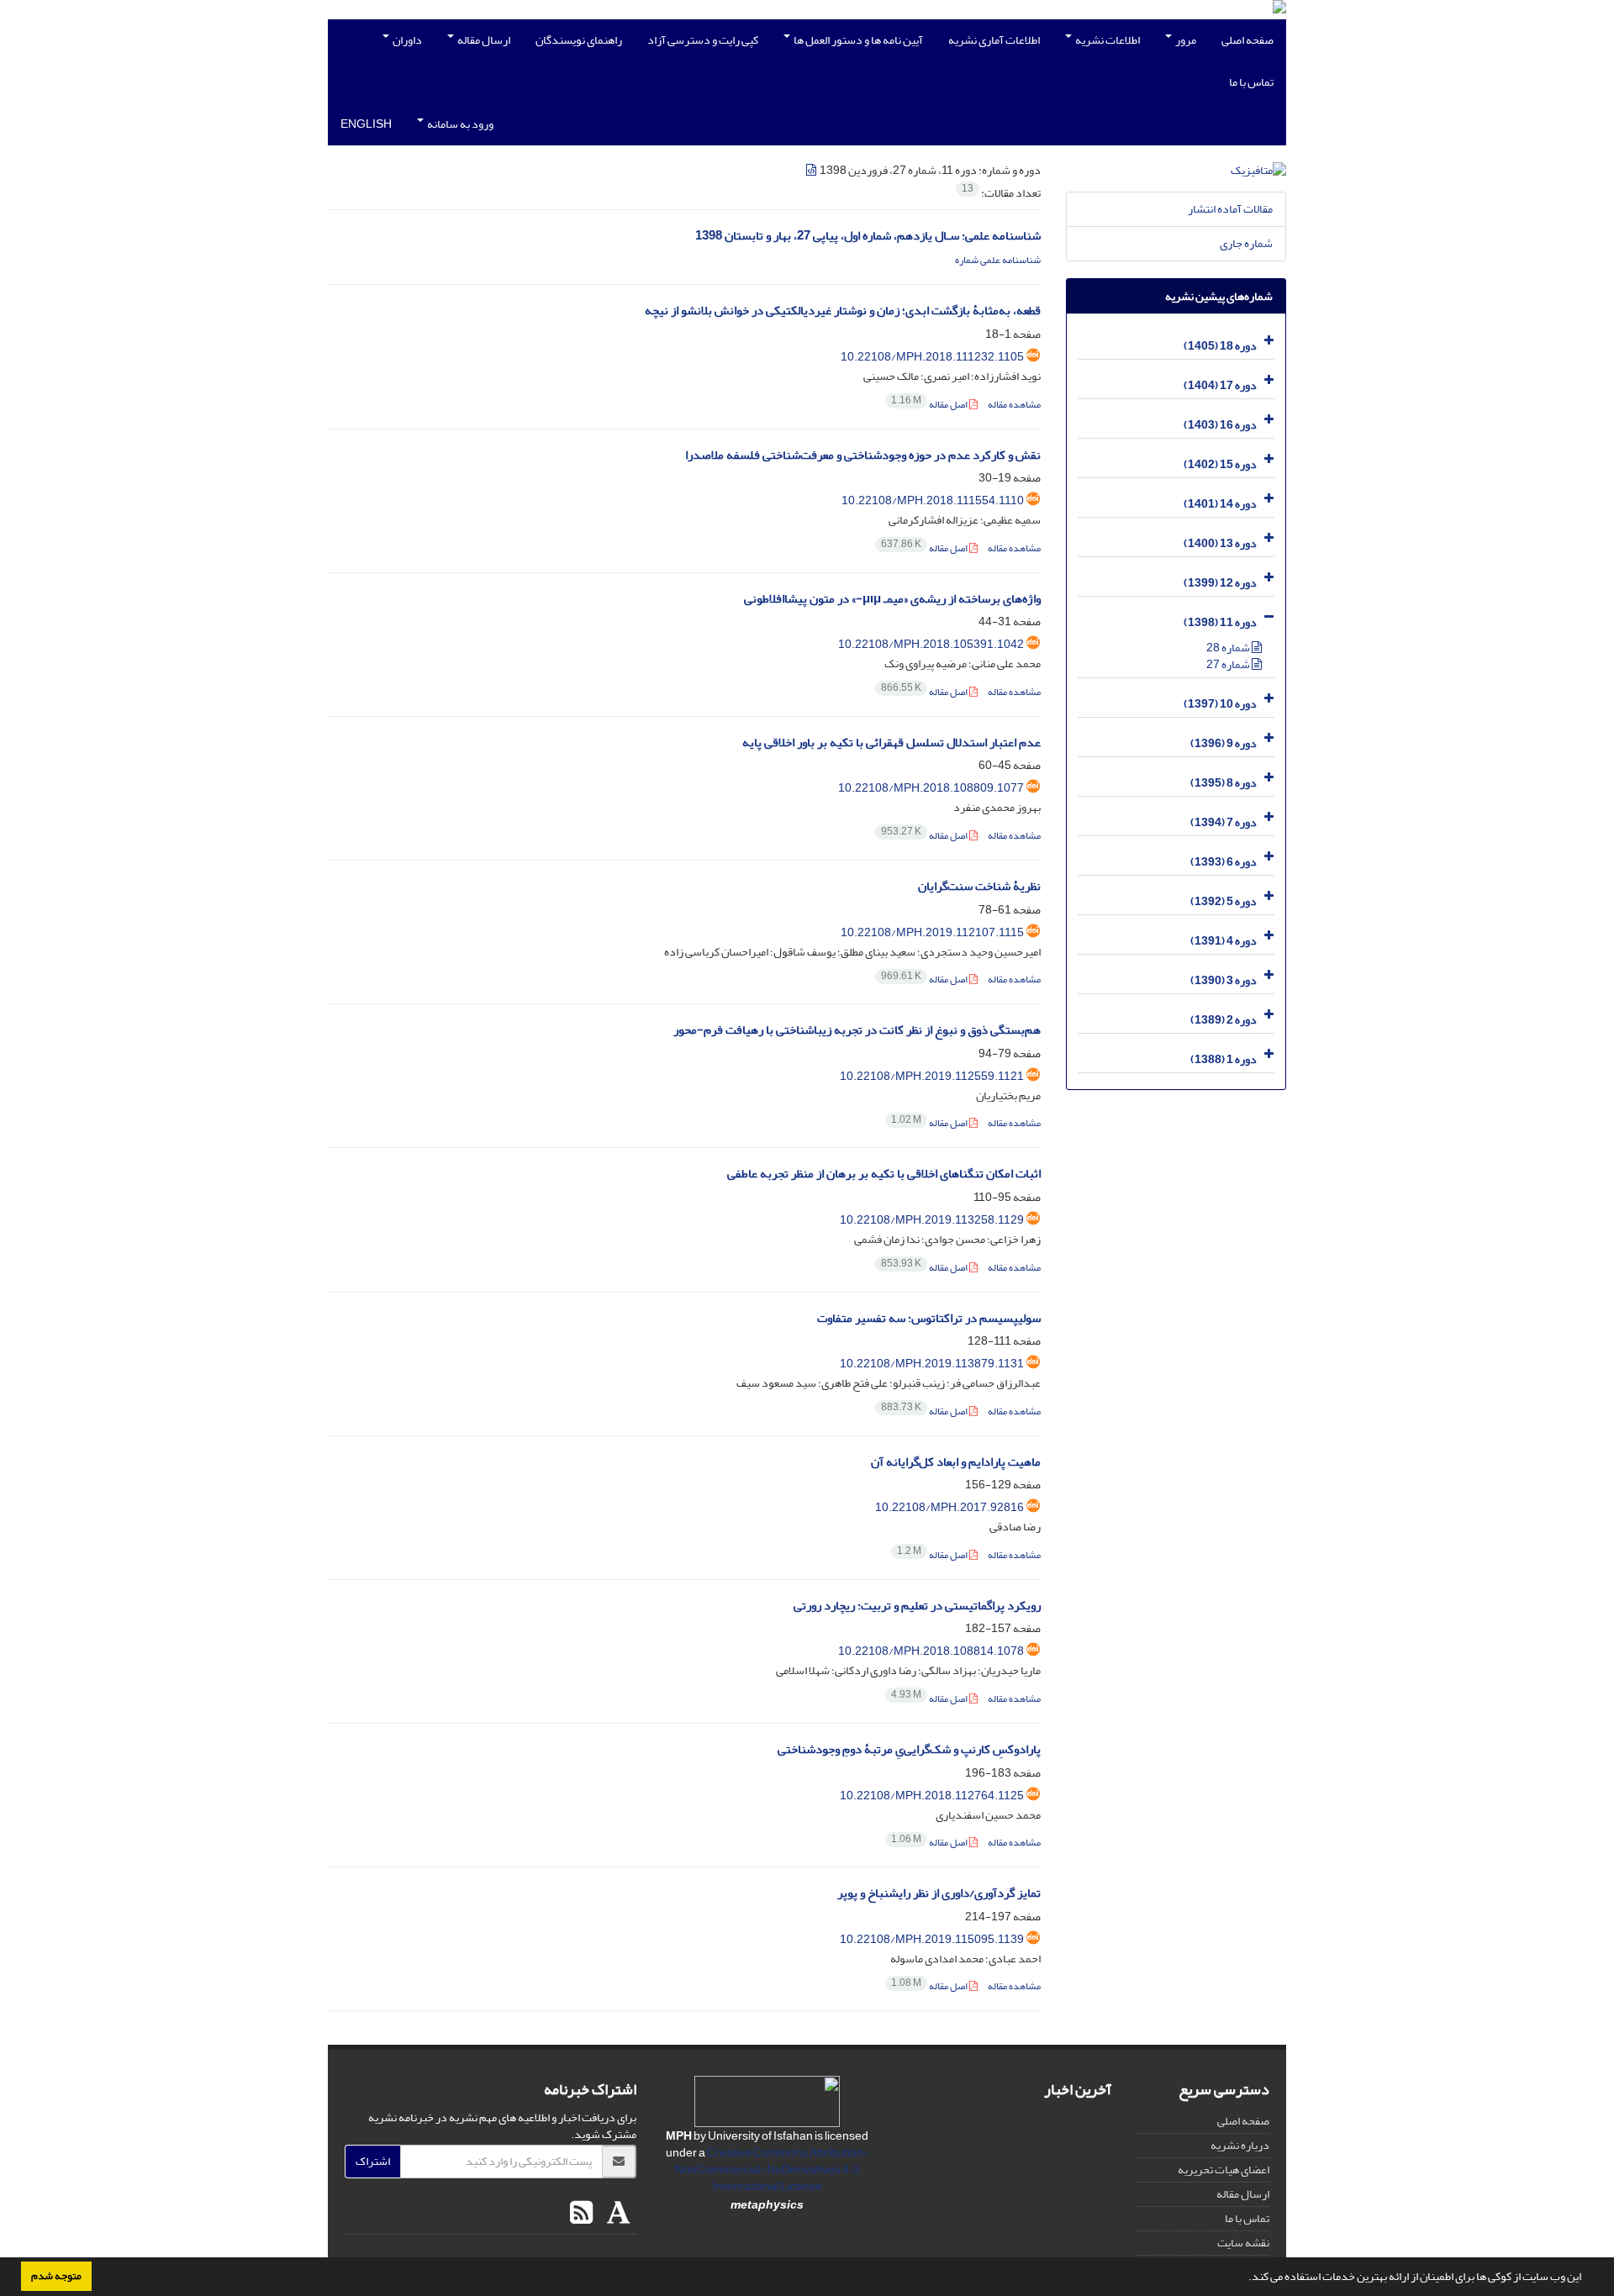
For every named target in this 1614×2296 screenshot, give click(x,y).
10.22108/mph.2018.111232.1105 (932, 357)
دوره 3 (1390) (1224, 980)
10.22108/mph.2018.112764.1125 (932, 1796)
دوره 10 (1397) (1220, 704)
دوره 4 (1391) (1224, 941)
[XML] (812, 170)
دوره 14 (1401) (1220, 504)
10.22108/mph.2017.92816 (949, 1507)
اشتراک (373, 2161)
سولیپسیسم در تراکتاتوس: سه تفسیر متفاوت (929, 1318)
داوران (406, 40)
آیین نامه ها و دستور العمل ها (857, 40)
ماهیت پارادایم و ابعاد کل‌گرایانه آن (956, 1462)
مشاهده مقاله (1014, 405)
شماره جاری (1246, 243)
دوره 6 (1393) (1224, 862)
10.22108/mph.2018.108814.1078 (931, 1651)
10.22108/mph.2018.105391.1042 (931, 644)
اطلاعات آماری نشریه (994, 40)
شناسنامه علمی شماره (998, 260)
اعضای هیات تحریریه (1224, 2170)
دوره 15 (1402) (1220, 464)
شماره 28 (1229, 648)
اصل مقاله (930, 405)
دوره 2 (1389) (1224, 1020)
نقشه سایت (1243, 2243)
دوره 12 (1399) (1220, 583)
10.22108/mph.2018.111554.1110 (933, 500)
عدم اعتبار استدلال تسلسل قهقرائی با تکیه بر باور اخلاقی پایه (891, 743)
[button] (1244, 2278)
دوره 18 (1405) (1220, 346)
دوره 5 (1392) (1224, 901)
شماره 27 (1229, 664)
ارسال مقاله (483, 40)
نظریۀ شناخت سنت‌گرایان (979, 886)
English (366, 124)
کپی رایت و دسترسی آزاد (703, 40)
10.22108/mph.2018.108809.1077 (931, 788)
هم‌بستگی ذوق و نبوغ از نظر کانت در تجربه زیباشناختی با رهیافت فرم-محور (857, 1030)
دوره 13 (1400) (1220, 543)
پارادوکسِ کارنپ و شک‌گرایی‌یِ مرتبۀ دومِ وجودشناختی (909, 1749)
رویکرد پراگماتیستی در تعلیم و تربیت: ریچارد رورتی (917, 1606)
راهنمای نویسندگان (579, 40)
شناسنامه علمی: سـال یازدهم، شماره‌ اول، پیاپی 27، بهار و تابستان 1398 (868, 236)
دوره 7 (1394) (1224, 822)
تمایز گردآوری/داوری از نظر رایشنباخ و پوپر (939, 1893)
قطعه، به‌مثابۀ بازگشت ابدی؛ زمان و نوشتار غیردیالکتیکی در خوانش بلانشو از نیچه (843, 311)
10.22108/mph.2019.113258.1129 (932, 1220)
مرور (1185, 40)
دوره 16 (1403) (1220, 425)
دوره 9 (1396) (1224, 743)
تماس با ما (1251, 82)
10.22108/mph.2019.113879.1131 (932, 1364)
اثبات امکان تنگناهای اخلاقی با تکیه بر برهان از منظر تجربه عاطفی (884, 1174)
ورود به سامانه (459, 124)
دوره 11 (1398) (1220, 622)
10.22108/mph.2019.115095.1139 (932, 1939)
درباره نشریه (1240, 2145)
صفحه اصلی (1247, 40)
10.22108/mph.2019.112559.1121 (932, 1076)
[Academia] (617, 2214)
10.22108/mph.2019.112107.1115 (932, 932)
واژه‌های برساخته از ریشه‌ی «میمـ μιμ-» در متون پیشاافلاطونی (892, 599)
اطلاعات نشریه (1107, 40)
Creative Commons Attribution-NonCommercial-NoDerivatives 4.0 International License (772, 2170)
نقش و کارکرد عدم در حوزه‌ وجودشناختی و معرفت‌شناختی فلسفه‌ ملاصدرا (863, 455)
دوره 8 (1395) (1224, 783)
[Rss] (581, 2214)
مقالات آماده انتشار (1230, 209)
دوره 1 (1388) (1224, 1059)
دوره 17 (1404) (1220, 385)
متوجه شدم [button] (56, 2276)
